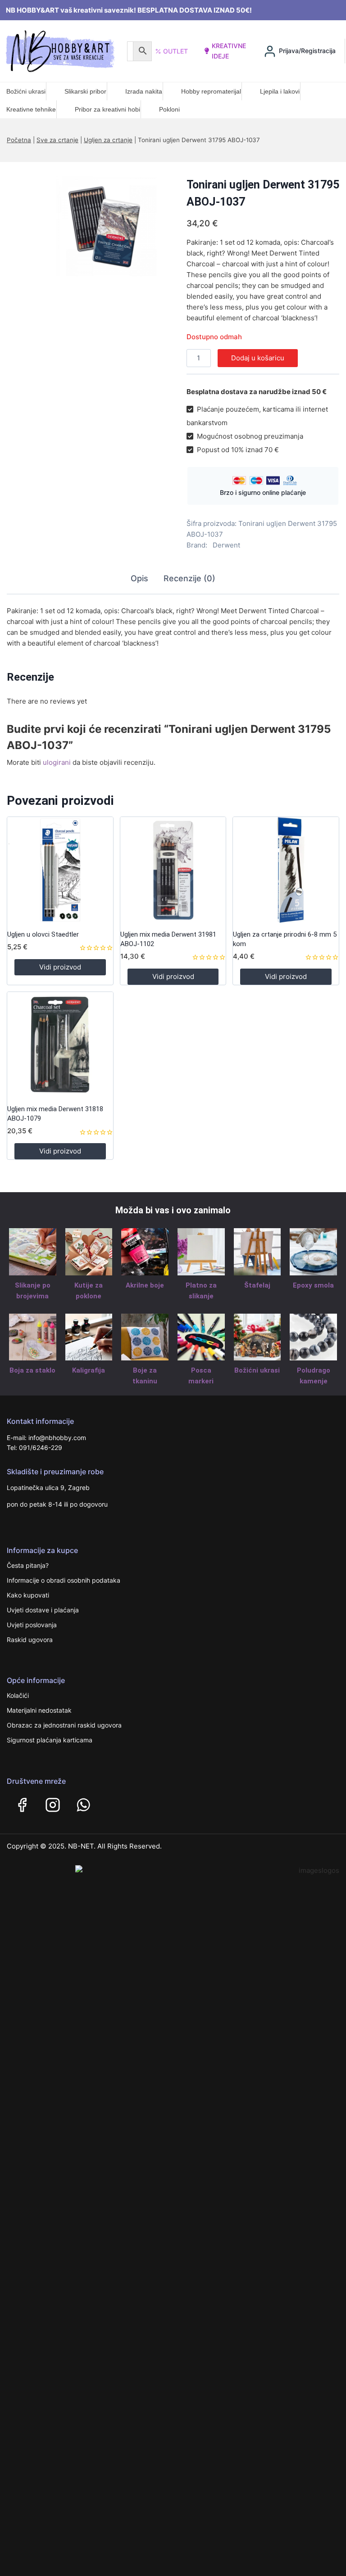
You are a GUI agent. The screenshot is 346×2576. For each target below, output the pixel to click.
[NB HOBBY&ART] (60, 51)
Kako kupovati (28, 1595)
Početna (19, 140)
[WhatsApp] (83, 1805)
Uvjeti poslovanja (32, 1625)
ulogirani (57, 762)
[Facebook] (22, 1805)
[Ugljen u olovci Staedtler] (60, 870)
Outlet (175, 51)
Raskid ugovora (30, 1640)
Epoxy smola (313, 1285)
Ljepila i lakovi (280, 91)
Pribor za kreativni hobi (107, 109)
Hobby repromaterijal (211, 91)
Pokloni (169, 109)
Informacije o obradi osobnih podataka (64, 1580)
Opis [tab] (139, 578)
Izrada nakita (144, 91)
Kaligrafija (89, 1370)
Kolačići (18, 1695)
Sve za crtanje (57, 140)
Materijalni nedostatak (39, 1710)
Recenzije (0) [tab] (189, 578)
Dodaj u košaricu (258, 358)
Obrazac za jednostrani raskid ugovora (64, 1725)
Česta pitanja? (28, 1565)
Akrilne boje (145, 1285)
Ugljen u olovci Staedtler (43, 934)
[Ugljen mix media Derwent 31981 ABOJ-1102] (173, 870)
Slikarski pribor (85, 91)
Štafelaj (257, 1285)
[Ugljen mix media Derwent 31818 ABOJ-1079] (60, 1045)
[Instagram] (53, 1805)
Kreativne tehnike (31, 109)
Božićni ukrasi (26, 91)
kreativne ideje (229, 51)
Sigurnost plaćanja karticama (50, 1740)
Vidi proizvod (60, 967)
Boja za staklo (32, 1370)
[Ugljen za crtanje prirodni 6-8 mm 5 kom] (286, 870)
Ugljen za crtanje (108, 140)
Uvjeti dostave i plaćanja (43, 1610)
